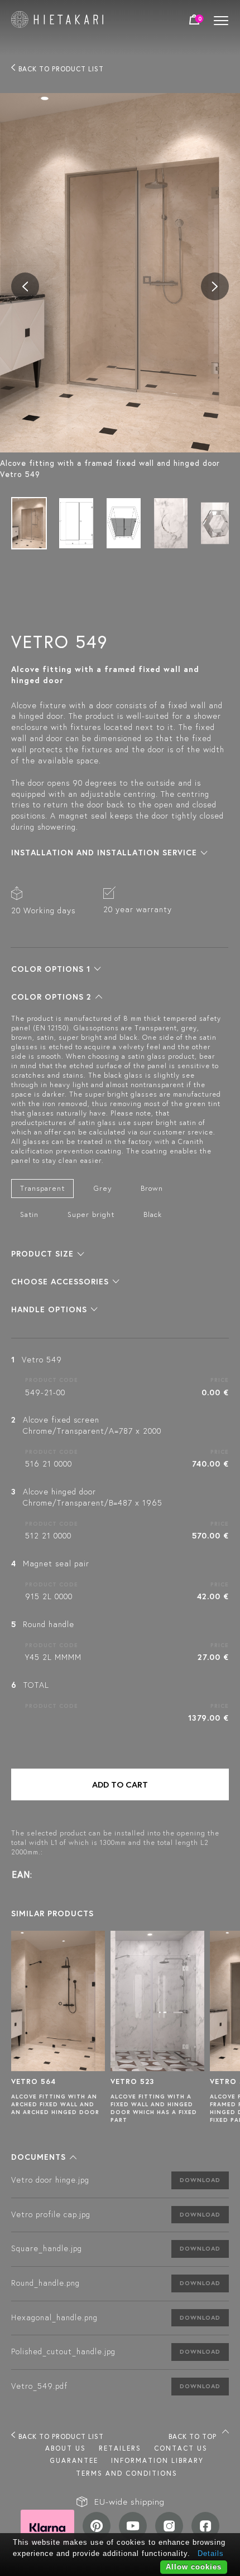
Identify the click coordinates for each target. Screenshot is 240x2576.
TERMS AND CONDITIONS (127, 2473)
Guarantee (74, 2460)
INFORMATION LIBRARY (157, 2460)
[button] (109, 853)
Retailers (120, 2448)
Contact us (181, 2448)
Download (200, 2180)
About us (66, 2448)
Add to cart (120, 1784)
